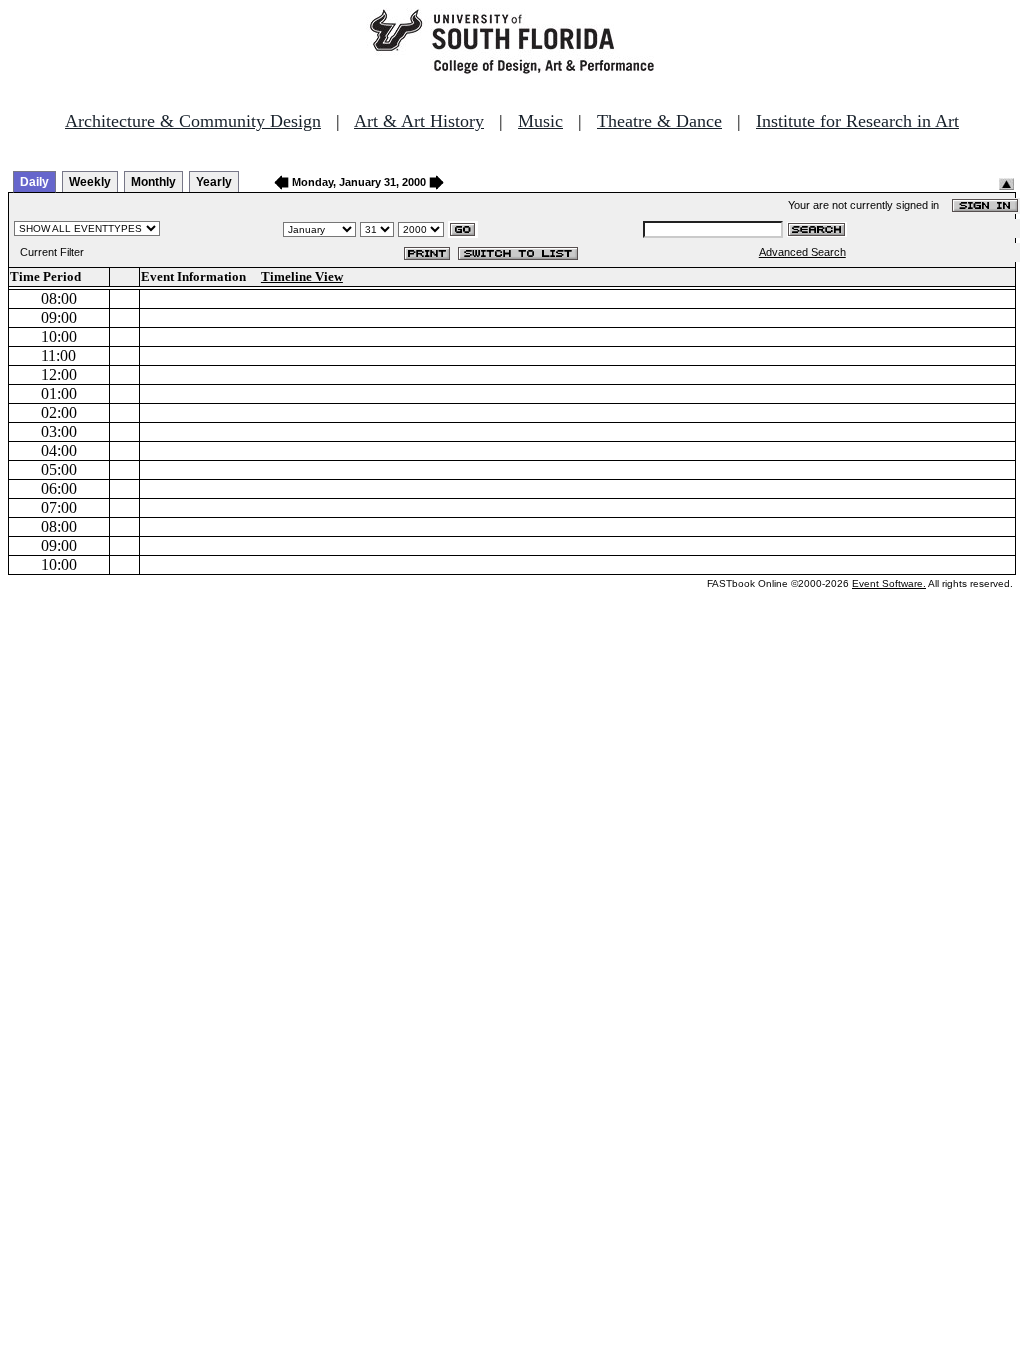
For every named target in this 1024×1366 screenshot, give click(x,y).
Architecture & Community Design (193, 121)
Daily (34, 182)
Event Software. (889, 583)
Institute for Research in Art (857, 121)
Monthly (153, 182)
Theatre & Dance (659, 121)
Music (540, 121)
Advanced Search (802, 252)
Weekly (90, 182)
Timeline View (302, 276)
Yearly (214, 182)
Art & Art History (419, 121)
